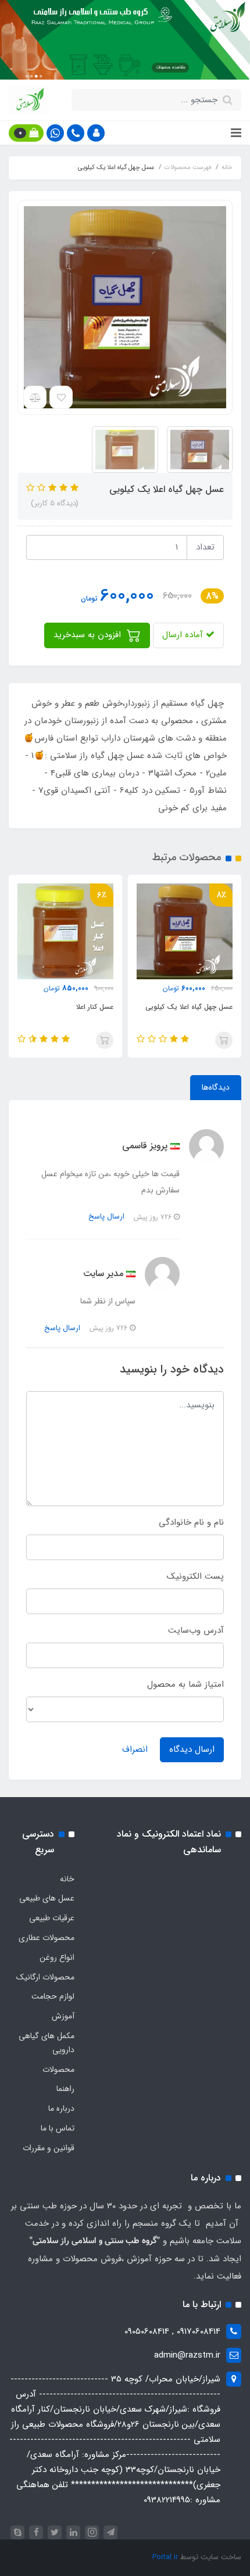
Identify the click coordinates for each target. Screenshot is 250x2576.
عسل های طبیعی (47, 1898)
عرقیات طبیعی (52, 1918)
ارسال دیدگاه (192, 1749)
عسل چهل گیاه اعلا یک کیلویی (189, 1007)
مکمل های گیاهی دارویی (47, 2043)
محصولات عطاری (47, 1938)
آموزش (63, 2016)
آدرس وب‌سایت (196, 1630)
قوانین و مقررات (49, 2148)
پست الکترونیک (195, 1576)
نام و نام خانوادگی (191, 1522)
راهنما (65, 2089)
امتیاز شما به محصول (185, 1684)
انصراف (135, 1749)
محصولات (58, 2070)
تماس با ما (58, 2128)
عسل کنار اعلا (95, 1007)
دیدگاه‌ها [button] (216, 1087)
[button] (96, 133)
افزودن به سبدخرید (89, 635)
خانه (67, 1879)
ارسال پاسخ (106, 1217)
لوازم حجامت (53, 1996)
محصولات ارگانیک (45, 1977)
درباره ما (61, 2108)
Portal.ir (165, 2557)
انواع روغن (57, 1957)
